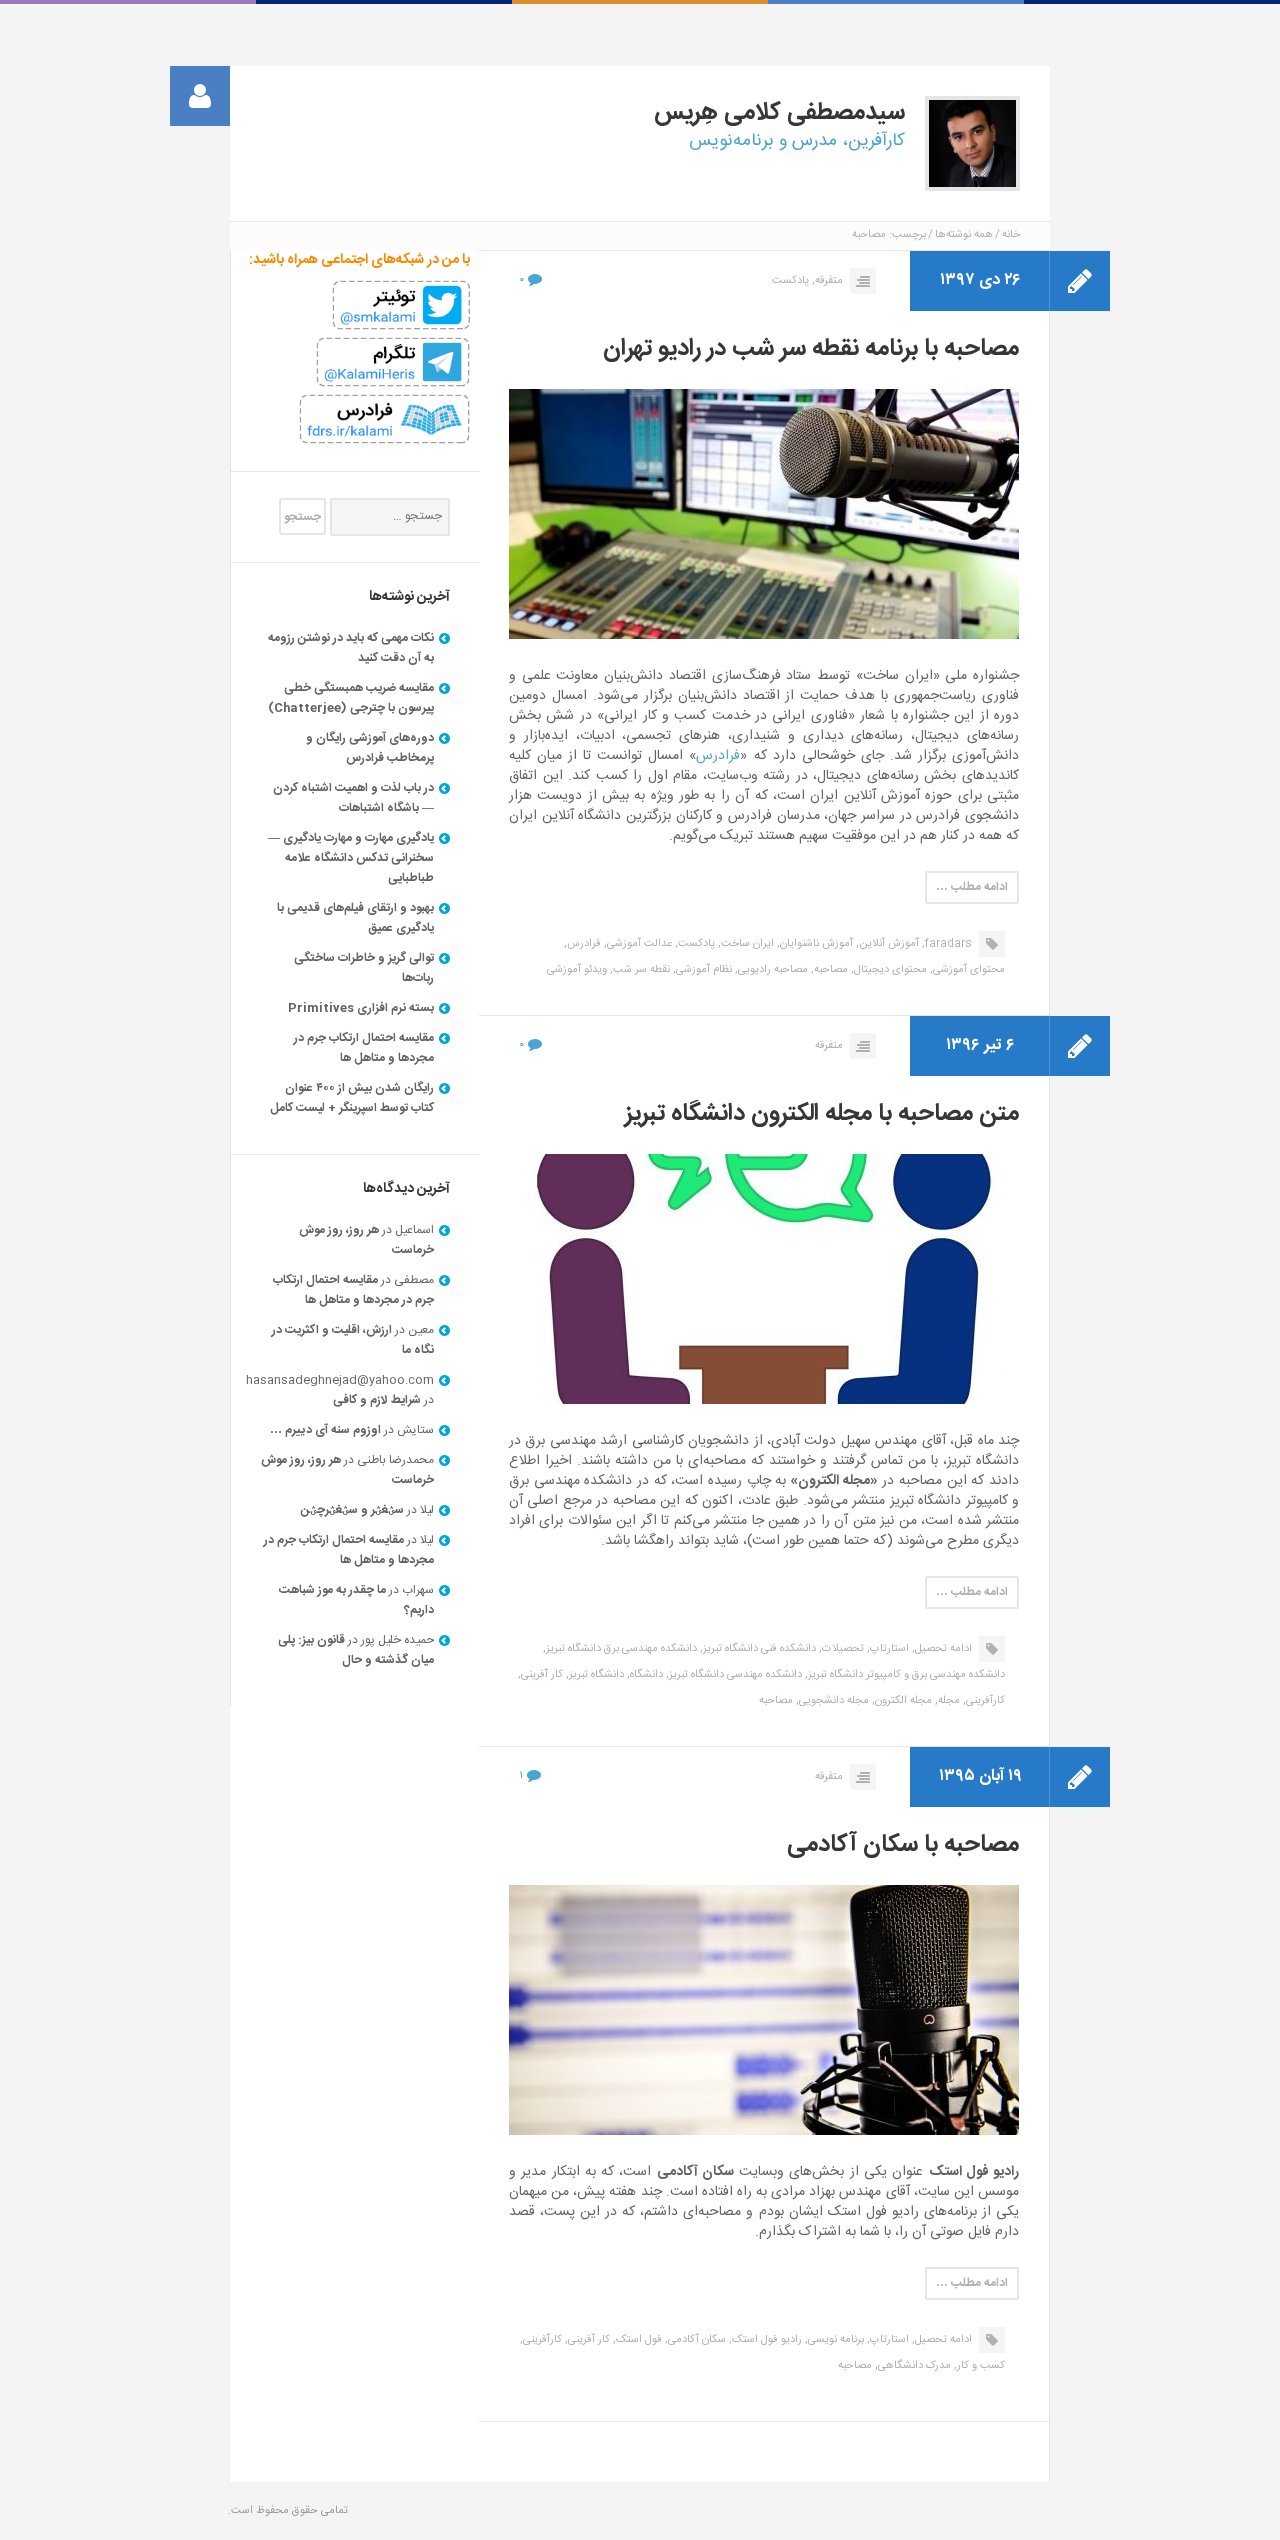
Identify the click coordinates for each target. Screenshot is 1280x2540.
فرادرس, (582, 944)
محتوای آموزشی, (967, 970)
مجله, (947, 1701)
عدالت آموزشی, (638, 944)
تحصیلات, (841, 1649)
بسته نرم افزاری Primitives (361, 1008)
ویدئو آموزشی (577, 970)
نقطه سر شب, (640, 970)
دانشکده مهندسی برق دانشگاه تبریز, (620, 1649)
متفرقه (829, 1046)
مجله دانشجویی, (832, 1701)
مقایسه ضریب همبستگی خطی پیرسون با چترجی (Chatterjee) (351, 698)
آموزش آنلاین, (887, 944)
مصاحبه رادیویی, (771, 970)
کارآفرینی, (984, 1701)
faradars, (947, 944)
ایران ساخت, (746, 944)
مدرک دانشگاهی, (913, 2366)
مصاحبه (776, 1701)
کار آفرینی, (540, 1675)
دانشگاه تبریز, (595, 1675)
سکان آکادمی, (695, 2340)
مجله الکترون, (902, 1701)
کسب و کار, (979, 2366)
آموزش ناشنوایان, (815, 944)
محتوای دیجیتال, (889, 970)
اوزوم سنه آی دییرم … (325, 1430)
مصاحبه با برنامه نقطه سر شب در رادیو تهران (811, 349)
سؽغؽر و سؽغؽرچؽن (352, 1510)
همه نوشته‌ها (964, 235)
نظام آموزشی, (702, 970)
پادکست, (695, 944)
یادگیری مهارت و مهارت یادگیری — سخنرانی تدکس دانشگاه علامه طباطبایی (351, 858)
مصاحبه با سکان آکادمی (903, 1845)
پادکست (790, 281)
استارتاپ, (888, 1649)
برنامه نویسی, (834, 2340)
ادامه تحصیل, (942, 1649)
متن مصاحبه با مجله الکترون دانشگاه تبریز (822, 1114)
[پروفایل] (200, 96)
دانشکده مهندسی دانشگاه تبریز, (734, 1675)
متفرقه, (827, 281)
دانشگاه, (645, 1675)
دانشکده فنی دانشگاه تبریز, (758, 1649)
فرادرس (718, 756)
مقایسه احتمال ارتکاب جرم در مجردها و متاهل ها (364, 1048)
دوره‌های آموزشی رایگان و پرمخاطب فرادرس (370, 748)
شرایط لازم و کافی (377, 1400)
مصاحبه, (829, 970)
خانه (1011, 235)
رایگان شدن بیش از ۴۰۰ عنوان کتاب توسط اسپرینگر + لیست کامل (352, 1098)
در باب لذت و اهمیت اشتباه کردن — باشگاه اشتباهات (353, 798)
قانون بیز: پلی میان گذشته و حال (356, 1650)
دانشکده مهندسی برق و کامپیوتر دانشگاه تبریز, (905, 1675)
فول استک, (637, 2340)
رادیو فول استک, (765, 2340)
